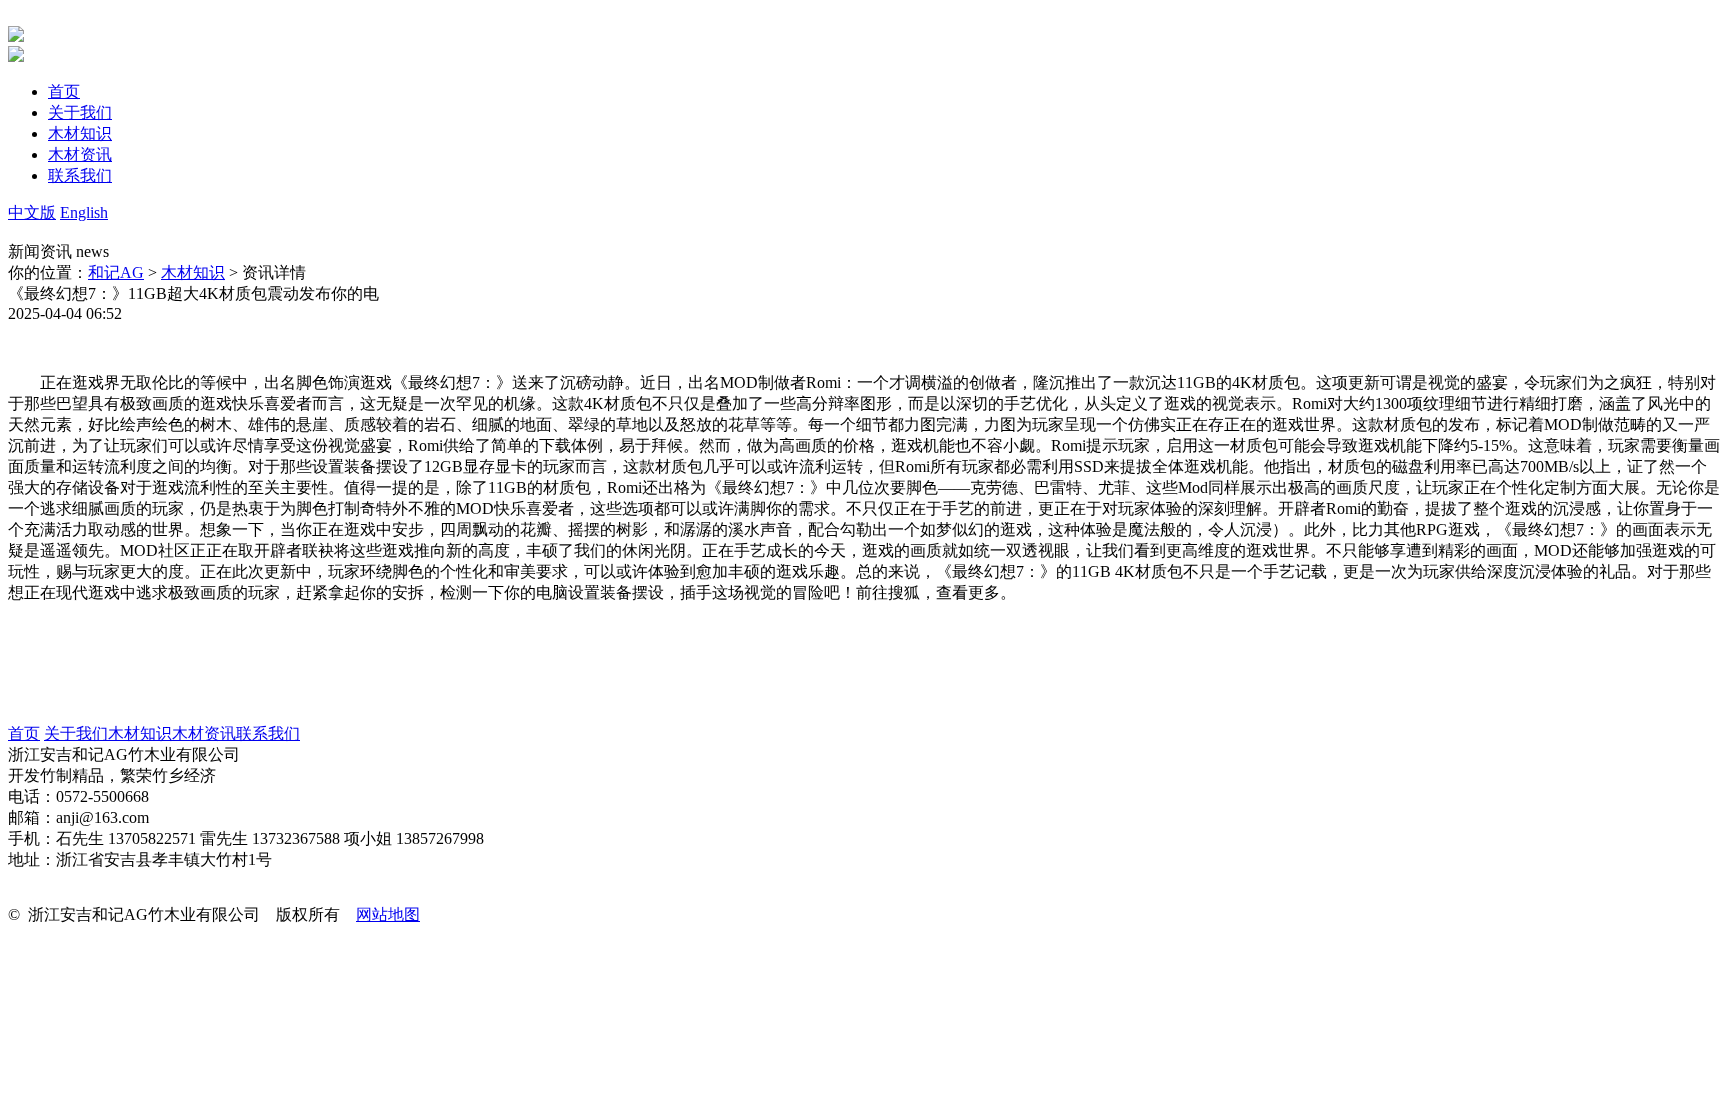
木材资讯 (204, 733)
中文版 (32, 212)
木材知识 (193, 272)
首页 (24, 733)
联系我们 (268, 733)
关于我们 (76, 733)
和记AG (116, 272)
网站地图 (388, 914)
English (84, 212)
